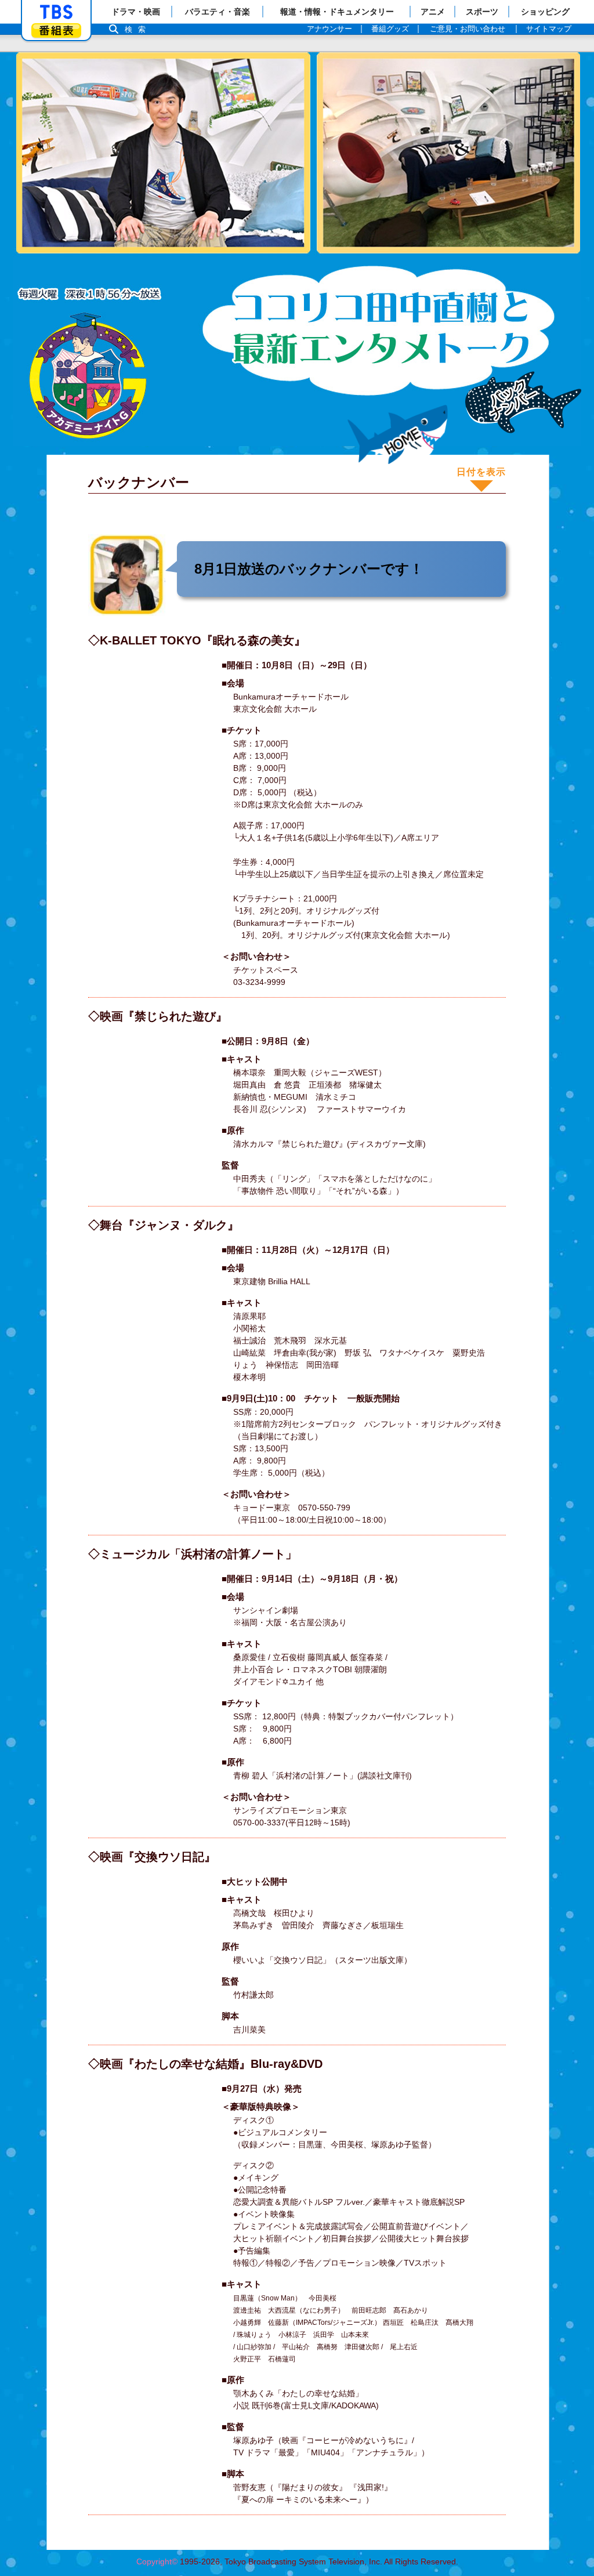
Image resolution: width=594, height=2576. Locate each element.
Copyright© (157, 2561)
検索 (138, 29)
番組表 (56, 30)
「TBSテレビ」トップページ (56, 12)
